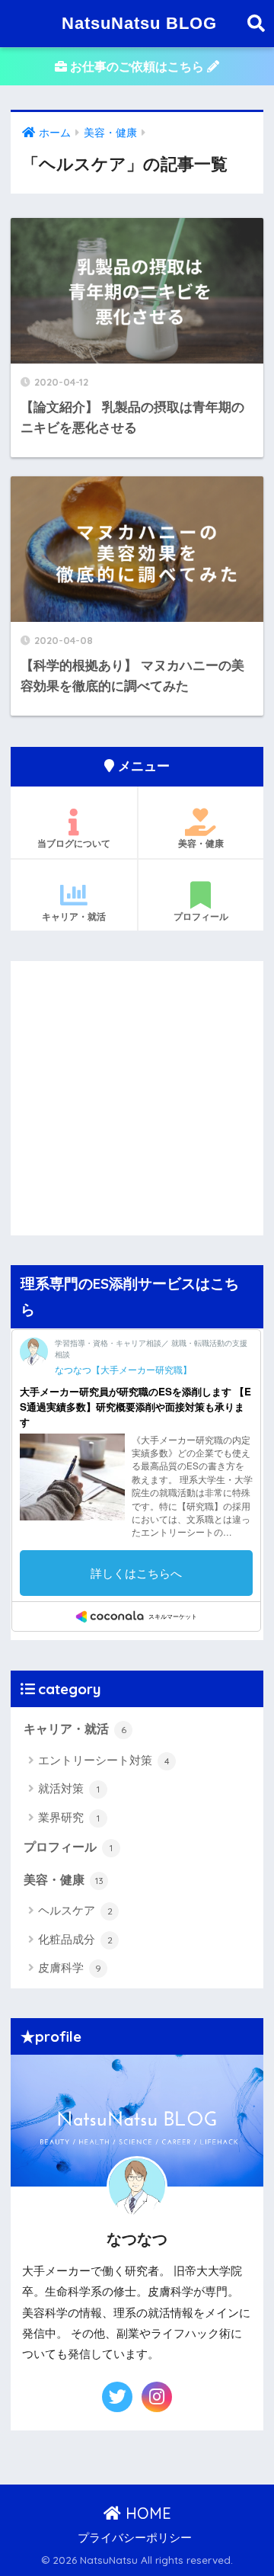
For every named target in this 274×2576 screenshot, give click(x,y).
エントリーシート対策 (104, 1760)
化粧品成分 (75, 1939)
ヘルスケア (75, 1910)
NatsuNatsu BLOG (139, 23)
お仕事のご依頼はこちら (137, 67)
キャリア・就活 (74, 917)
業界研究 (69, 1817)
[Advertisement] (137, 1098)
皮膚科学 (70, 1967)
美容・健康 (201, 844)
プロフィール (201, 917)
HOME (146, 2513)
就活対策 (69, 1788)
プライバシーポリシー (135, 2538)
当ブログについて (74, 844)
